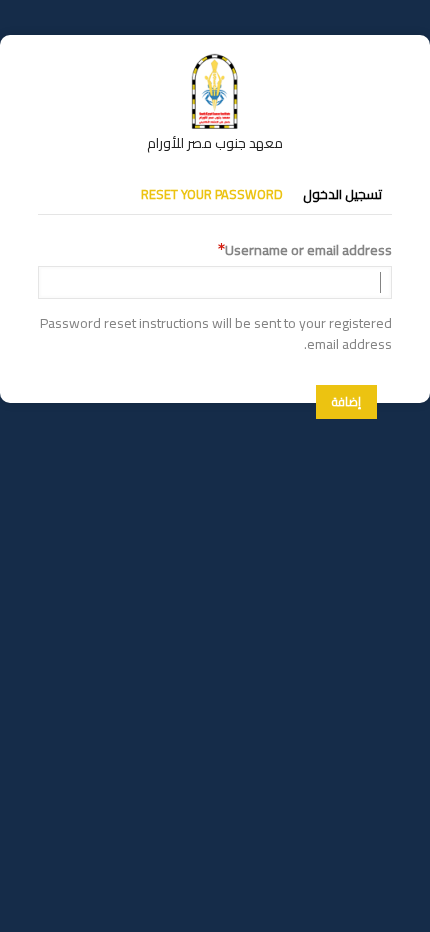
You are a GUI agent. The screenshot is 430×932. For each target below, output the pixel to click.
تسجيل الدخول (342, 194)
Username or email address (308, 250)
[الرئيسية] (215, 63)
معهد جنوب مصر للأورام (215, 143)
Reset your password (212, 194)
